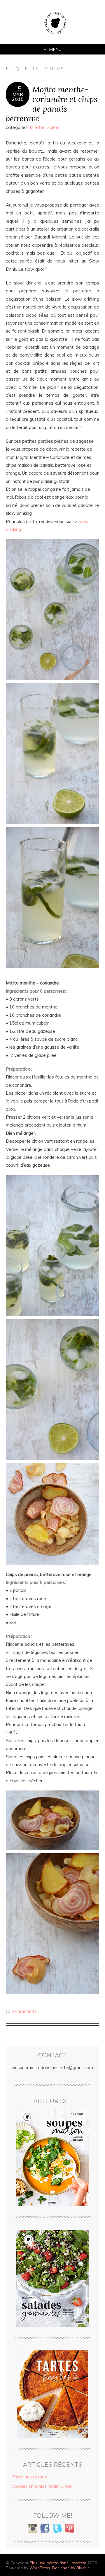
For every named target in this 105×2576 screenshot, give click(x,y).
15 (18, 89)
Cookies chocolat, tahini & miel (42, 2486)
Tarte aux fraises (29, 2477)
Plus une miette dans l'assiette (58, 2563)
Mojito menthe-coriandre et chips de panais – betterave (52, 104)
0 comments (24, 2011)
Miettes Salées (45, 127)
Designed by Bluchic (71, 2568)
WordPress (40, 2568)
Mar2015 (18, 97)
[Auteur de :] (52, 2158)
